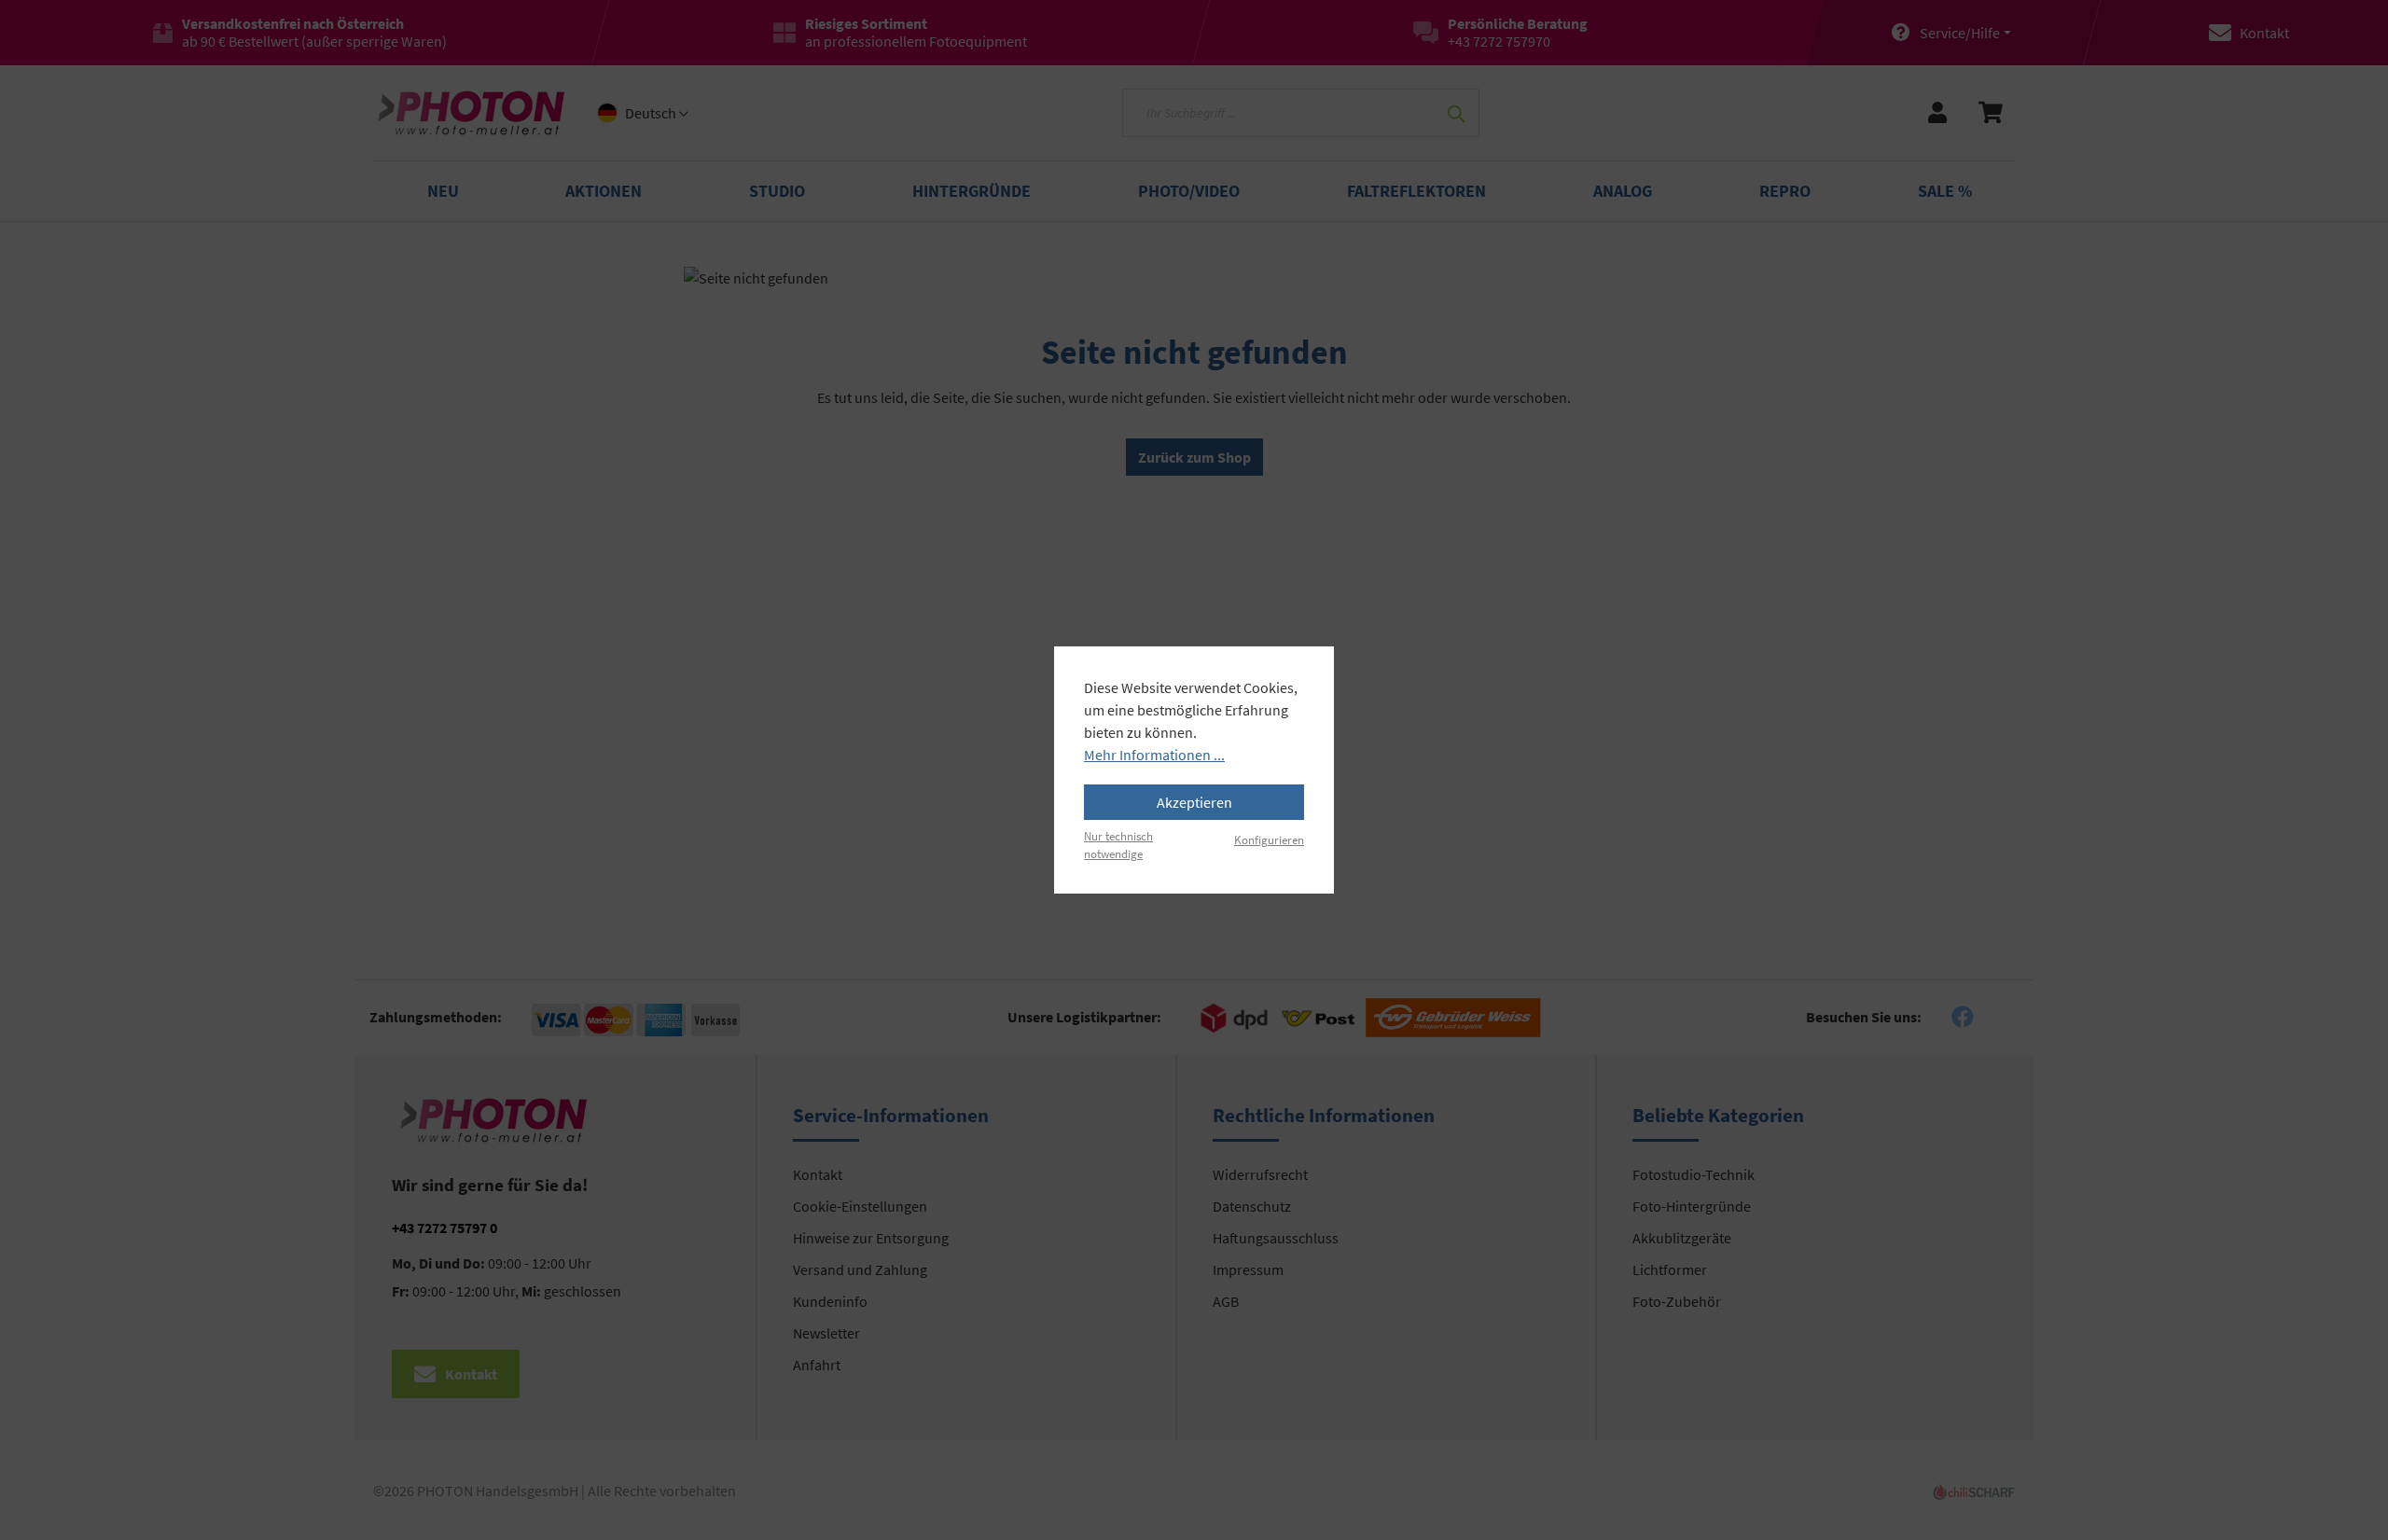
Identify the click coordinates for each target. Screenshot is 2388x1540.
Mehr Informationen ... (1154, 755)
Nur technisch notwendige (1118, 845)
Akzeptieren (1194, 802)
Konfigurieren (1269, 839)
